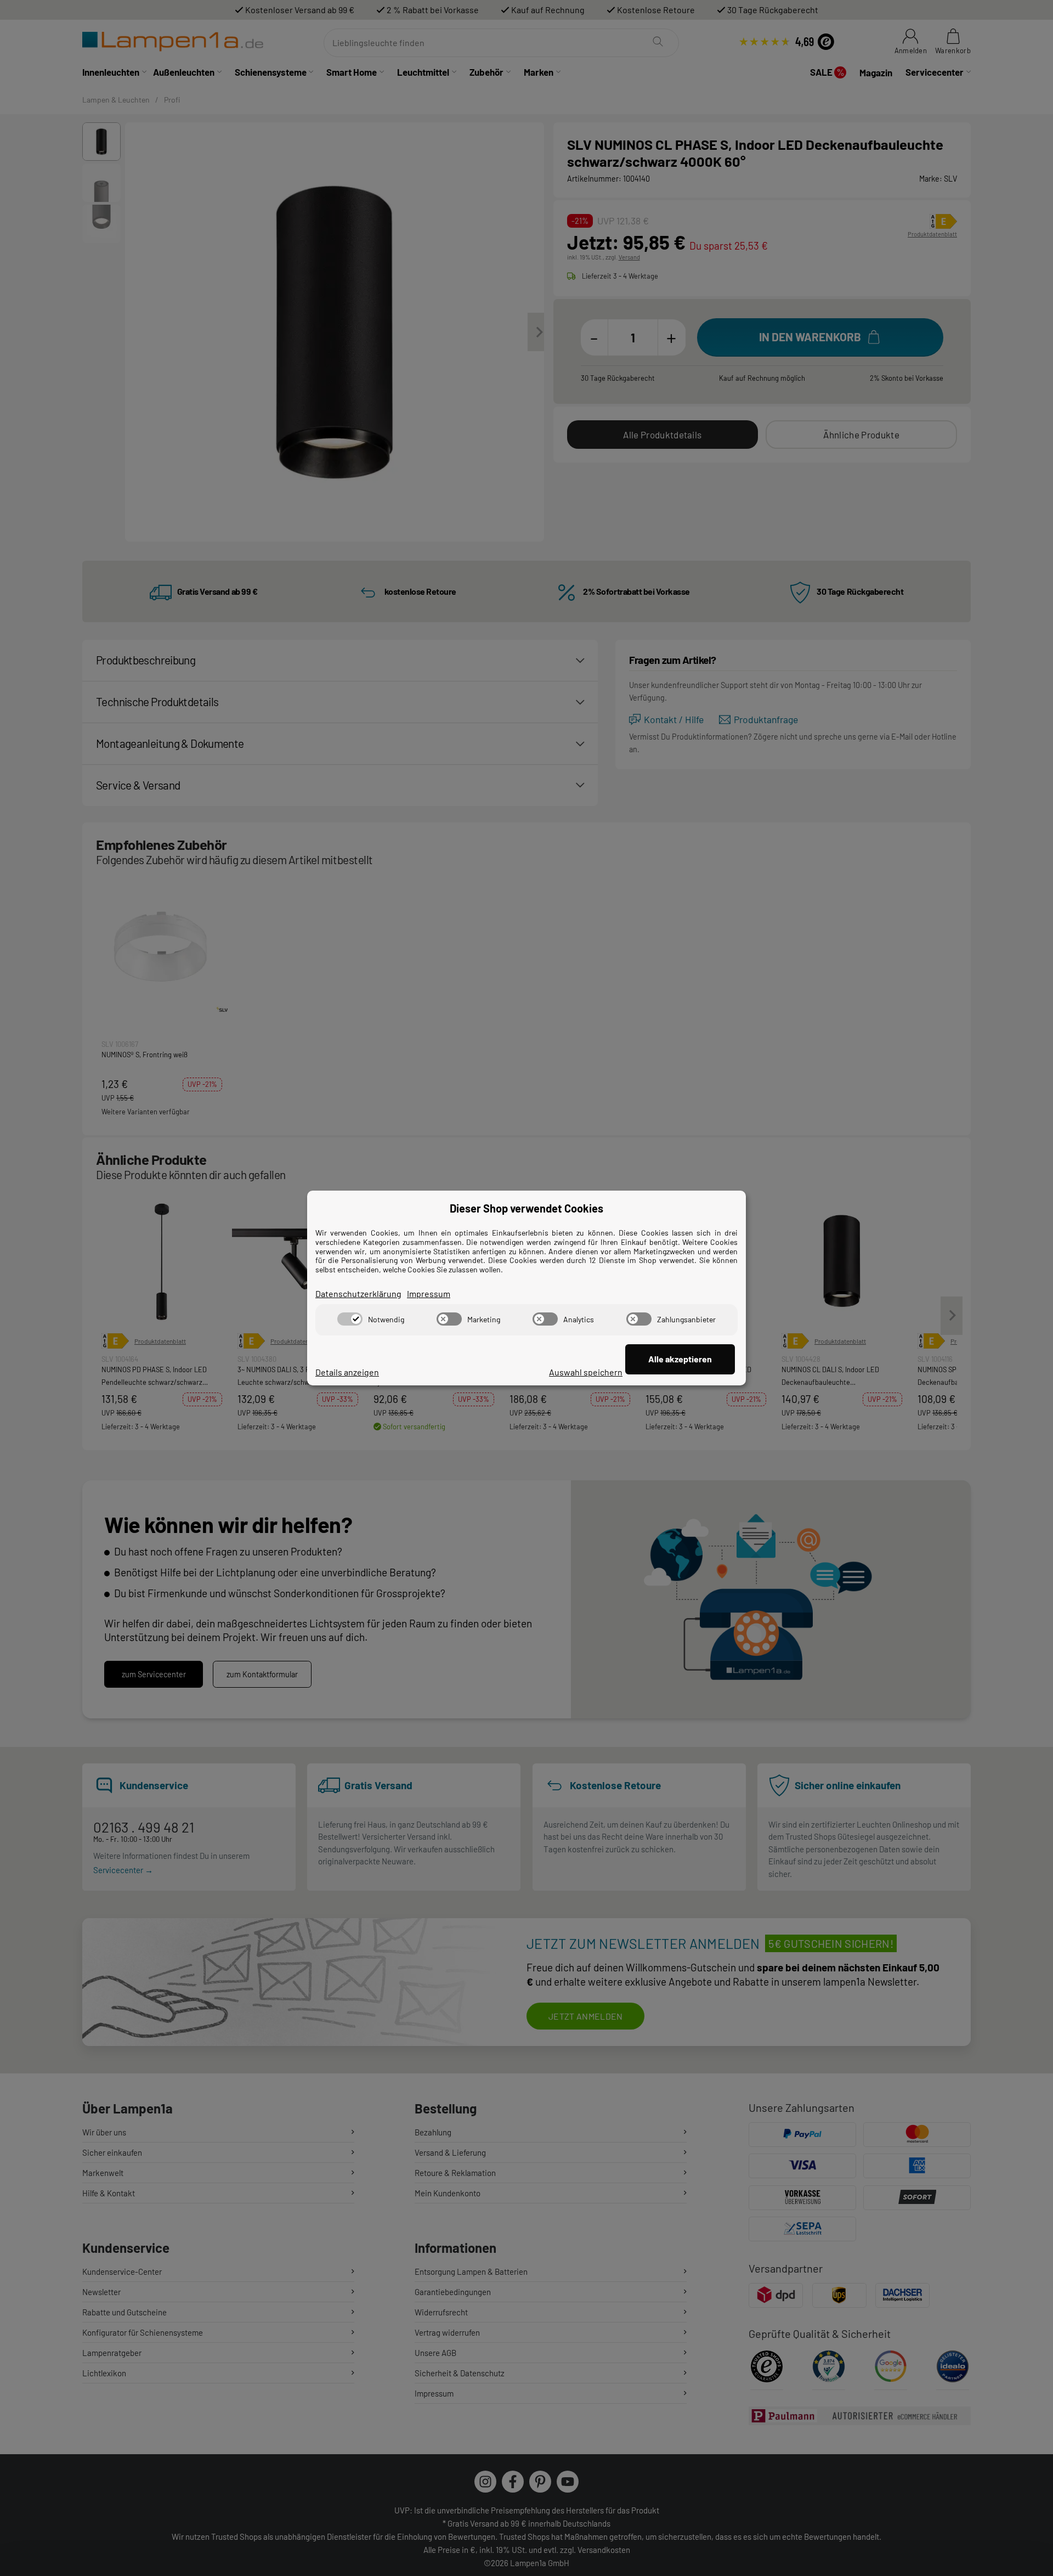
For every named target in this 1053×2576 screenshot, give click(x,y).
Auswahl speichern (586, 1372)
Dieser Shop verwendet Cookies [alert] (526, 1208)
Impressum (429, 1293)
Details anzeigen (347, 1372)
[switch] (350, 1319)
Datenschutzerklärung (358, 1293)
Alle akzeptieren (680, 1359)
